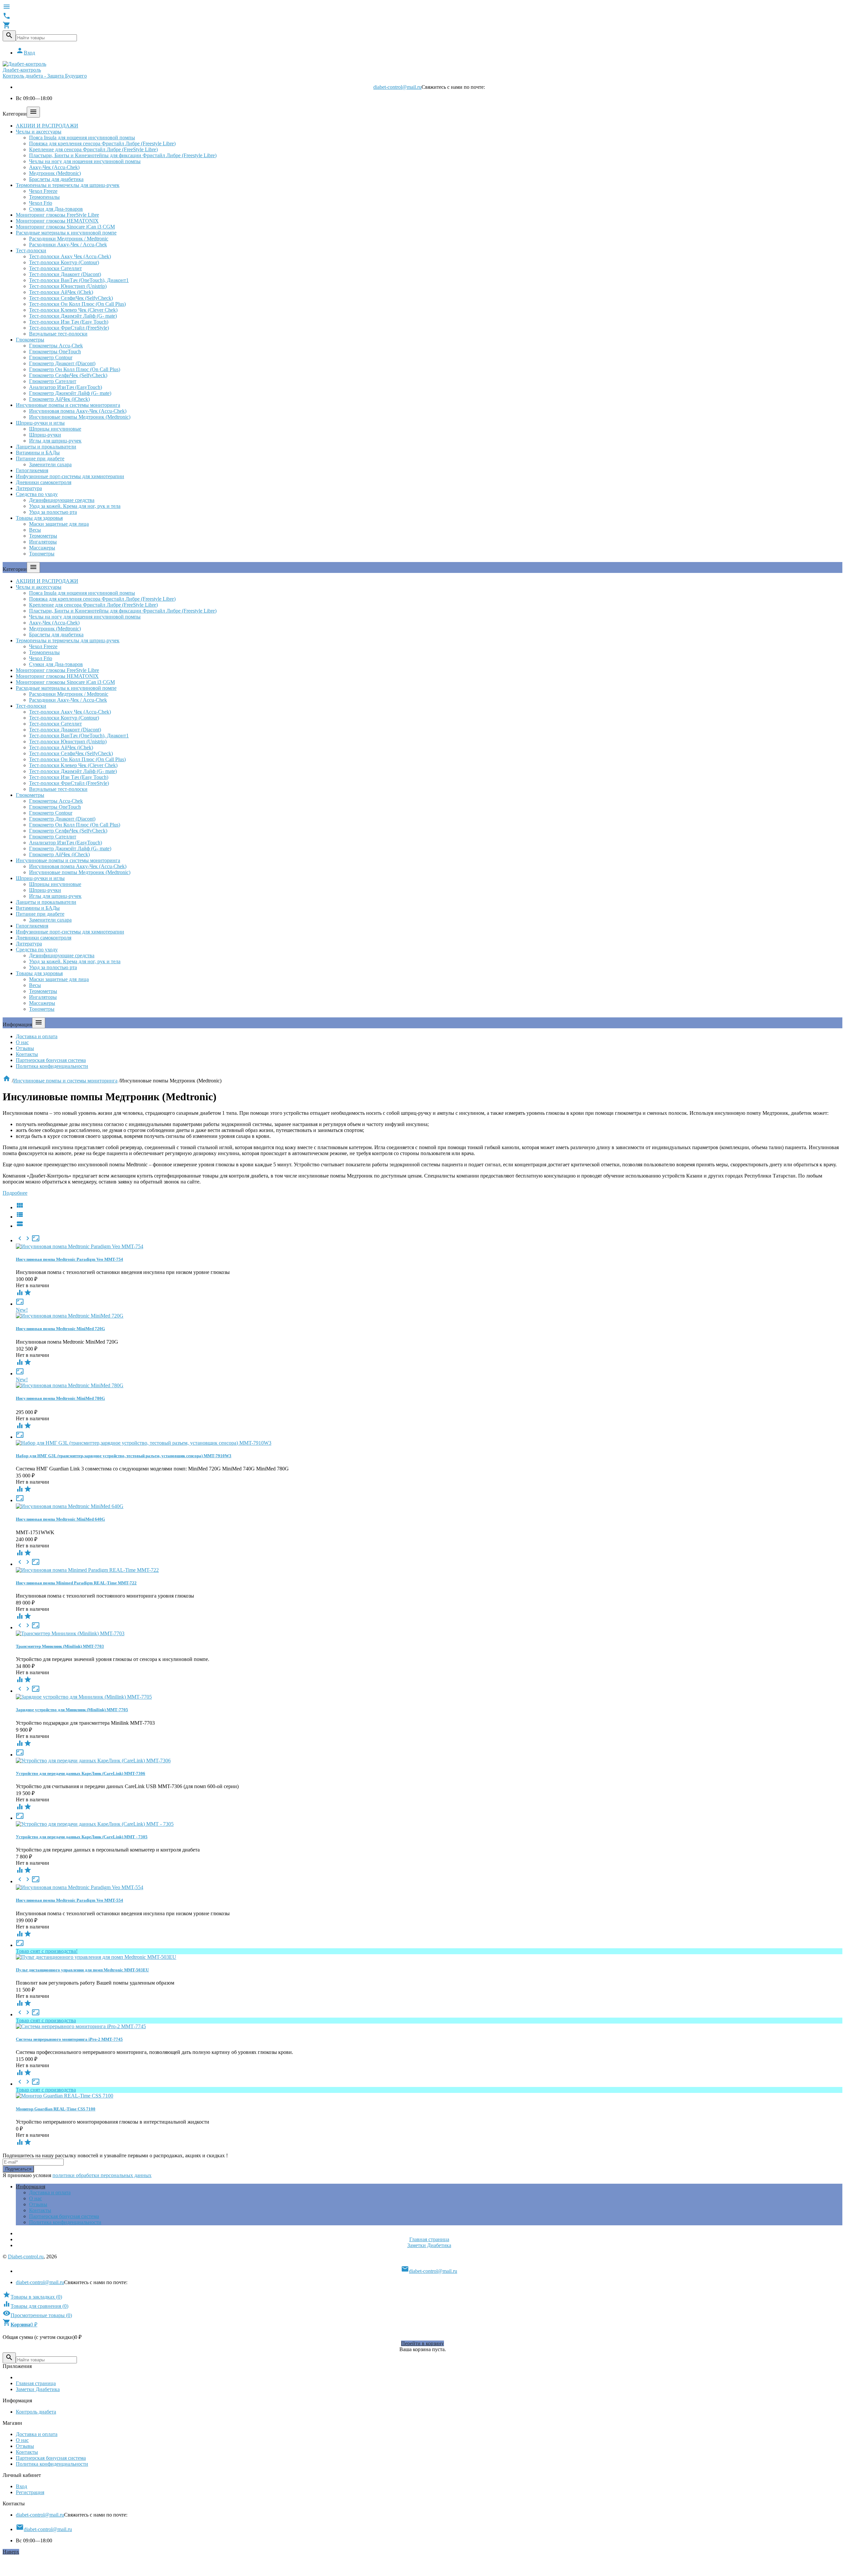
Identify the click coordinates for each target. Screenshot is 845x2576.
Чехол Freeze (43, 191)
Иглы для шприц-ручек (55, 441)
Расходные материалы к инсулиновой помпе (66, 233)
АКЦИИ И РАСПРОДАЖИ (47, 126)
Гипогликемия (32, 470)
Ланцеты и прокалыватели (46, 447)
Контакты (27, 1054)
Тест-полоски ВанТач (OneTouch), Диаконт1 (79, 280)
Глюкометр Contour (51, 357)
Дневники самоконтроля (44, 482)
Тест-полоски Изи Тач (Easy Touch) (69, 322)
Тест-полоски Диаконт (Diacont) (65, 274)
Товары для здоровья (39, 518)
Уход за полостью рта (53, 512)
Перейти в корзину (422, 2343)
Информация (31, 2187)
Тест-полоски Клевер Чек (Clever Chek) (73, 310)
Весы (35, 530)
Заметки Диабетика (429, 2245)
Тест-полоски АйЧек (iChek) (61, 292)
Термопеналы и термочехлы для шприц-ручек (68, 185)
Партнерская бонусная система (51, 1060)
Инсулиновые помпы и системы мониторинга (68, 405)
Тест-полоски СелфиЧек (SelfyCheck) (71, 298)
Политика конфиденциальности (52, 1066)
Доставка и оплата (37, 1036)
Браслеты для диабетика (56, 179)
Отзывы (25, 1048)
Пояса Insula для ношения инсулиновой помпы (82, 138)
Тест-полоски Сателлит (55, 268)
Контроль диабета (36, 2412)
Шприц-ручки (45, 435)
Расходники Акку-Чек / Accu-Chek (68, 245)
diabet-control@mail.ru (397, 87)
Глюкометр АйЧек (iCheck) (59, 399)
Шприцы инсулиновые (55, 429)
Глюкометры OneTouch (55, 352)
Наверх (11, 2552)
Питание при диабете (40, 459)
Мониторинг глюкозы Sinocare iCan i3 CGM (65, 227)
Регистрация (30, 2492)
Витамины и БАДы (38, 453)
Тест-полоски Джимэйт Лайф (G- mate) (73, 316)
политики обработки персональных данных (102, 2175)
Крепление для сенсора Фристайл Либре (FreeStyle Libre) (93, 149)
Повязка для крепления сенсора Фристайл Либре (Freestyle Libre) (102, 143)
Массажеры (42, 548)
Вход (25, 53)
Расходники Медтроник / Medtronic (69, 239)
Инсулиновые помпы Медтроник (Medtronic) (80, 417)
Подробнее (15, 1193)
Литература (29, 488)
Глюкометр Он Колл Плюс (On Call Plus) (75, 369)
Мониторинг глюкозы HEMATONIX (57, 221)
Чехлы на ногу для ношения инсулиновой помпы (85, 161)
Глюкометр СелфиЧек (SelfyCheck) (68, 375)
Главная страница (429, 2239)
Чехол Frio (41, 203)
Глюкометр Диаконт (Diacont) (62, 363)
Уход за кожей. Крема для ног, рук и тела (75, 506)
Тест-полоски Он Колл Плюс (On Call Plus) (77, 304)
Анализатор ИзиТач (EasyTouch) (66, 387)
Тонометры (42, 554)
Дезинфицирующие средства (62, 500)
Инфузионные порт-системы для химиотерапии (70, 476)
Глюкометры (30, 340)
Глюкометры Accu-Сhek (56, 346)
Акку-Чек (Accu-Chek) (54, 167)
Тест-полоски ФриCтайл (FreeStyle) (69, 328)
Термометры (43, 536)
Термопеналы (44, 197)
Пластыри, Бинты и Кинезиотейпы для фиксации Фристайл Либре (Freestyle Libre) (123, 155)
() (32, 2297)
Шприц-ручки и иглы (40, 423)
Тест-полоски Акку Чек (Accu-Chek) (70, 256)
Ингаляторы (43, 542)
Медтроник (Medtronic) (55, 173)
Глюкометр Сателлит (53, 381)
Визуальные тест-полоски (58, 334)
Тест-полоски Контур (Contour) (64, 262)
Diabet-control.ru (26, 2257)
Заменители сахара (50, 464)
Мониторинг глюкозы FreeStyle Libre (57, 215)
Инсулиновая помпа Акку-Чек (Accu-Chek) (78, 411)
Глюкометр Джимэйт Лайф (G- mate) (70, 393)
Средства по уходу (37, 494)
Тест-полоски (31, 250)
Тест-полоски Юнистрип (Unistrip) (68, 286)
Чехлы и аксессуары (39, 132)
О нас (22, 1042)
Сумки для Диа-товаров (56, 209)
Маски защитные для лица (59, 524)
